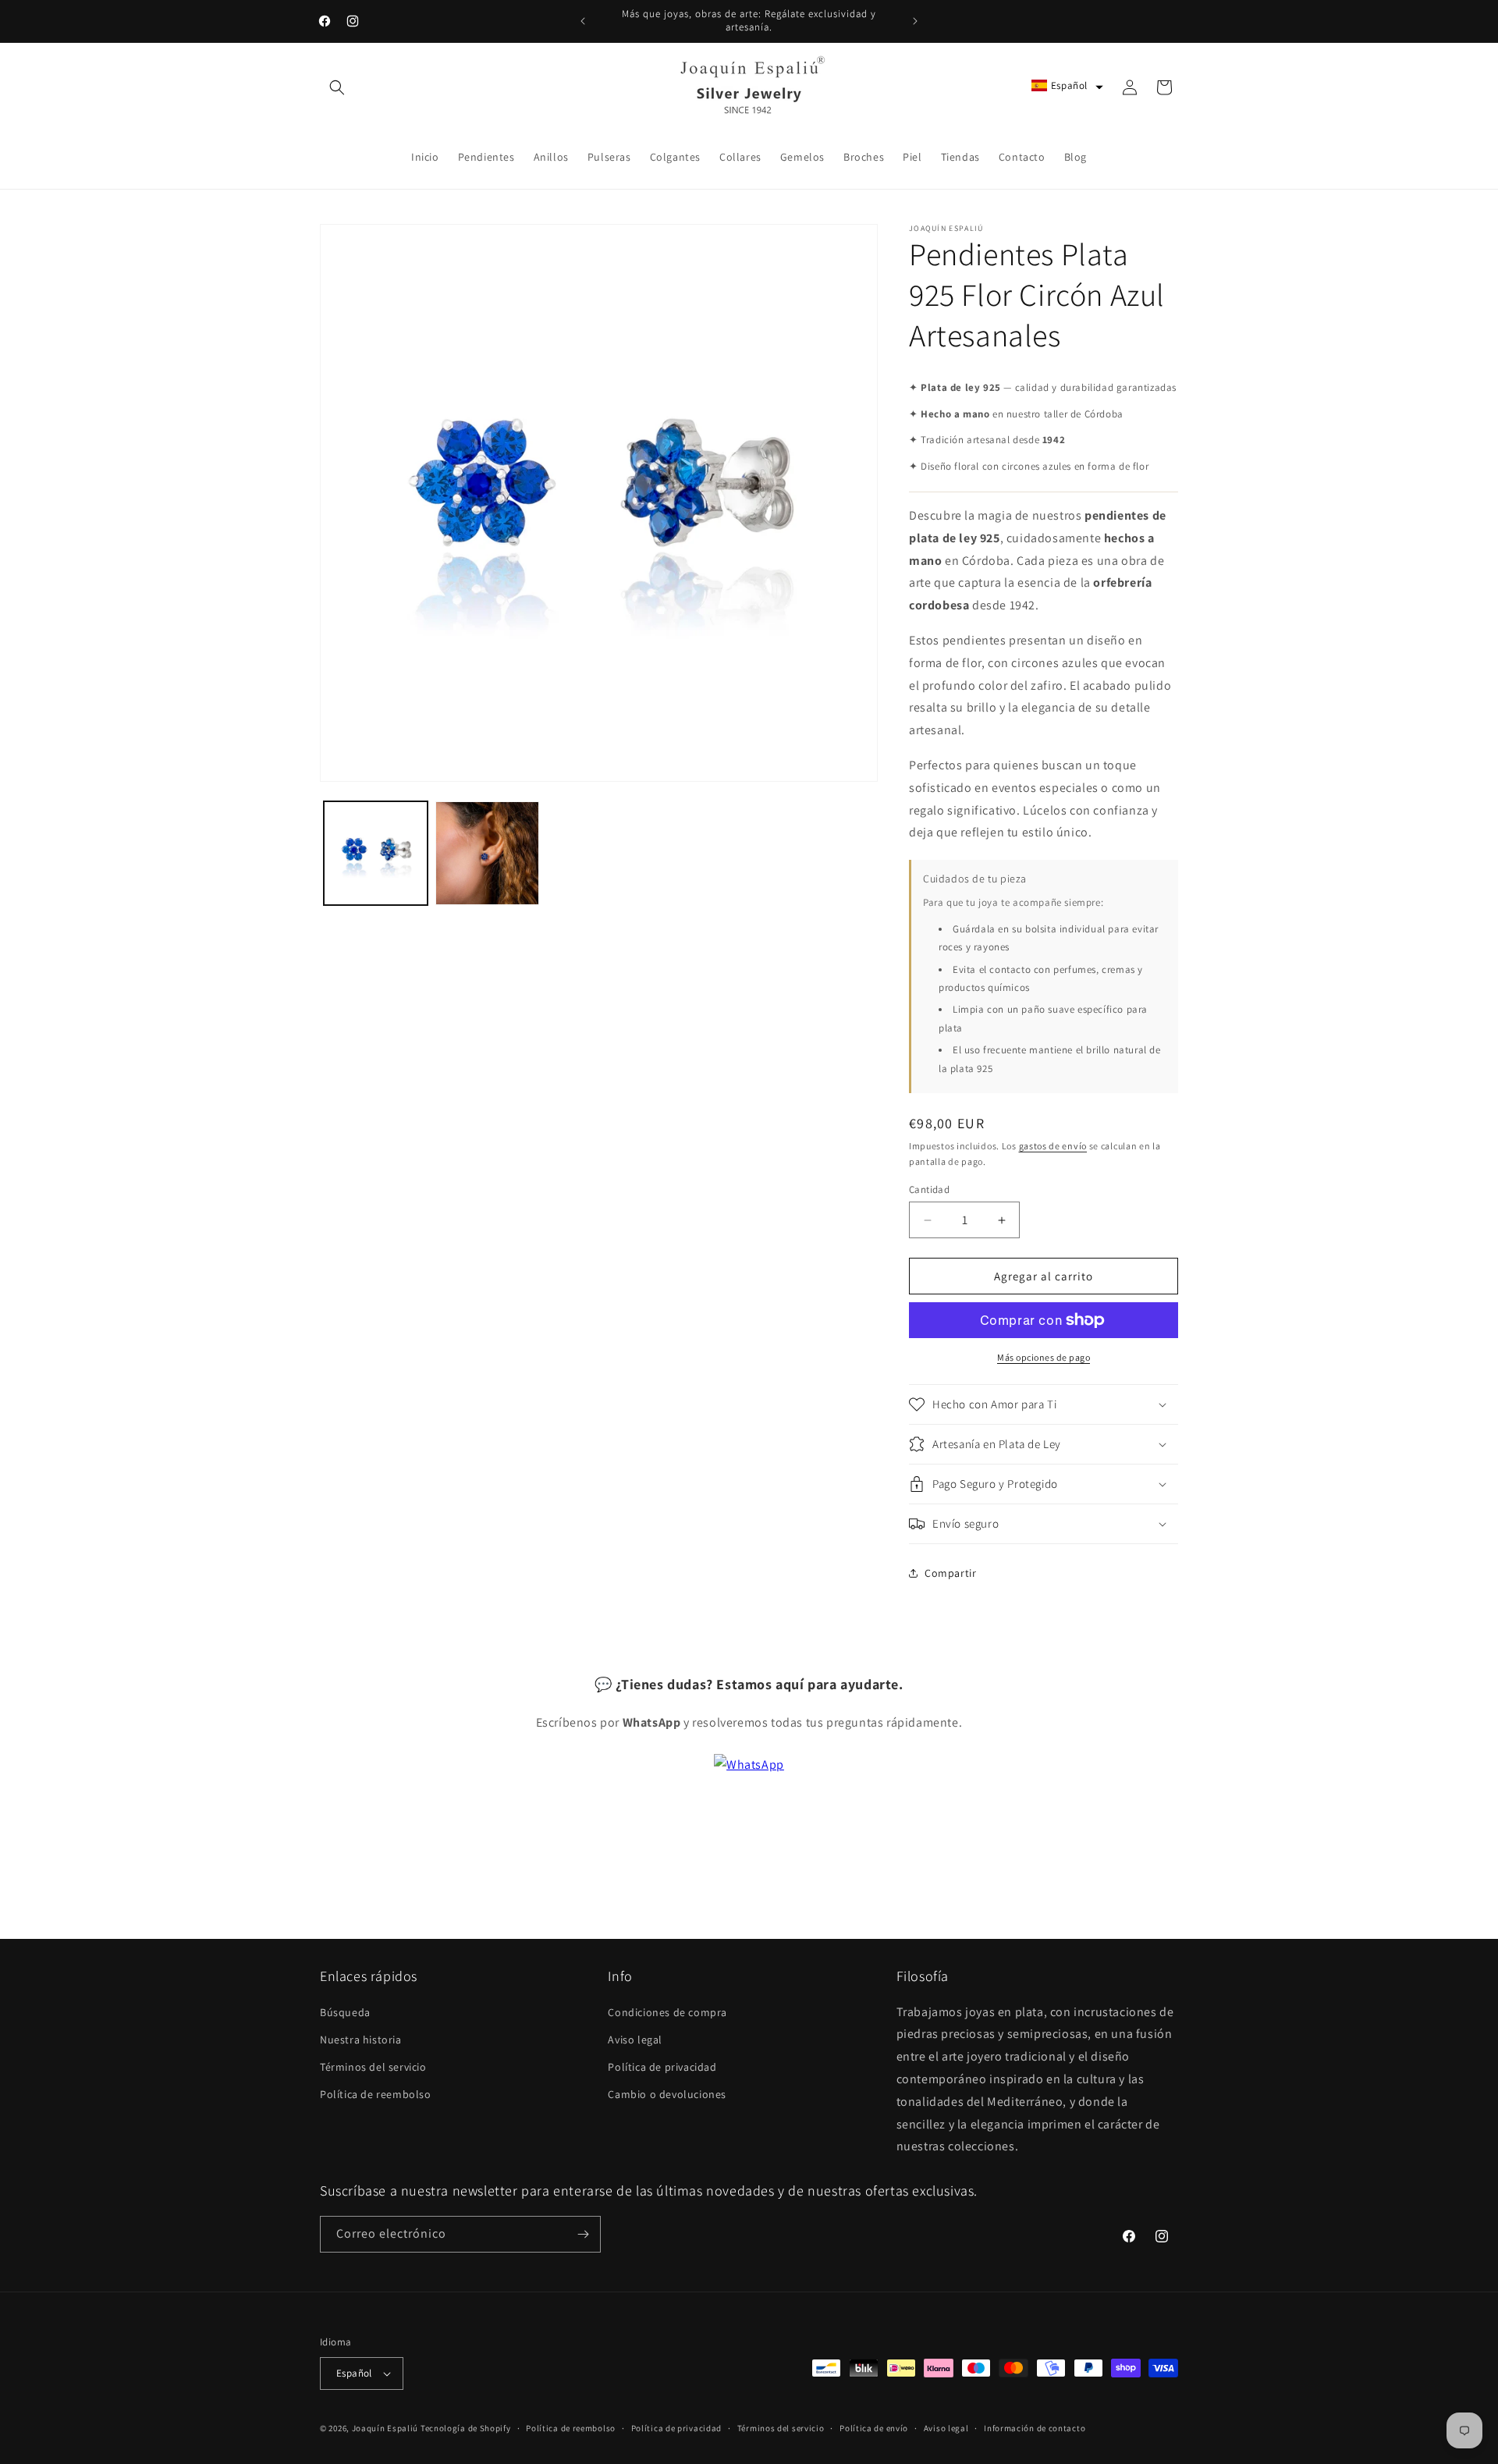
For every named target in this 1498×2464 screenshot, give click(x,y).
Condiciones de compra (667, 2012)
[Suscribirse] (583, 2234)
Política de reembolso (376, 2094)
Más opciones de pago (1044, 1357)
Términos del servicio (373, 2067)
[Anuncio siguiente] (915, 21)
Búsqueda (345, 2012)
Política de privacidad (662, 2067)
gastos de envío (1053, 1146)
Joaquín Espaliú (385, 2428)
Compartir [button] (950, 1573)
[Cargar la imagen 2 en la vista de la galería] (487, 853)
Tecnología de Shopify (466, 2428)
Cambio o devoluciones (667, 2094)
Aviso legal (635, 2040)
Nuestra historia (361, 2040)
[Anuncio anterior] (583, 21)
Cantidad (929, 1189)
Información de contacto (1035, 2428)
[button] (337, 87)
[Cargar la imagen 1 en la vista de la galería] (376, 853)
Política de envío (874, 2428)
